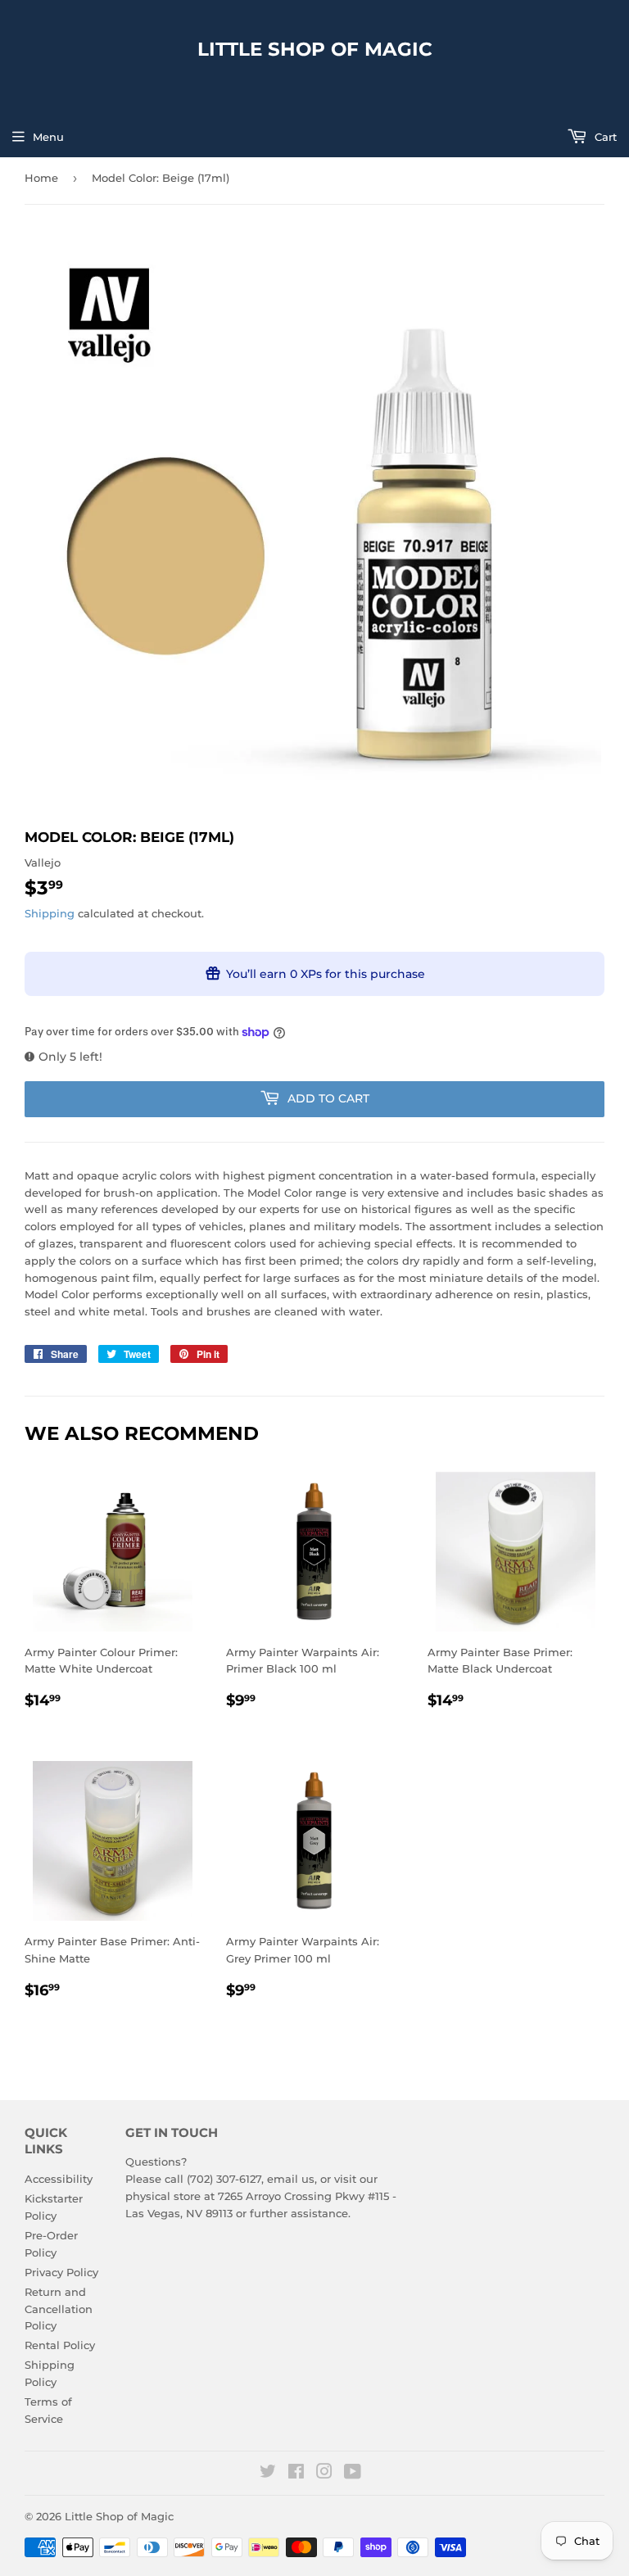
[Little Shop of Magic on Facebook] (296, 2474)
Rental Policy (60, 2345)
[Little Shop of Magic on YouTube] (353, 2474)
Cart (604, 137)
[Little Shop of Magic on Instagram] (324, 2474)
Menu (48, 137)
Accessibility (59, 2179)
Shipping (50, 913)
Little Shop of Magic (315, 49)
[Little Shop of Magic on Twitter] (268, 2474)
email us (291, 2179)
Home (41, 178)
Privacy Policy (61, 2272)
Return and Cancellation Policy (59, 2309)
